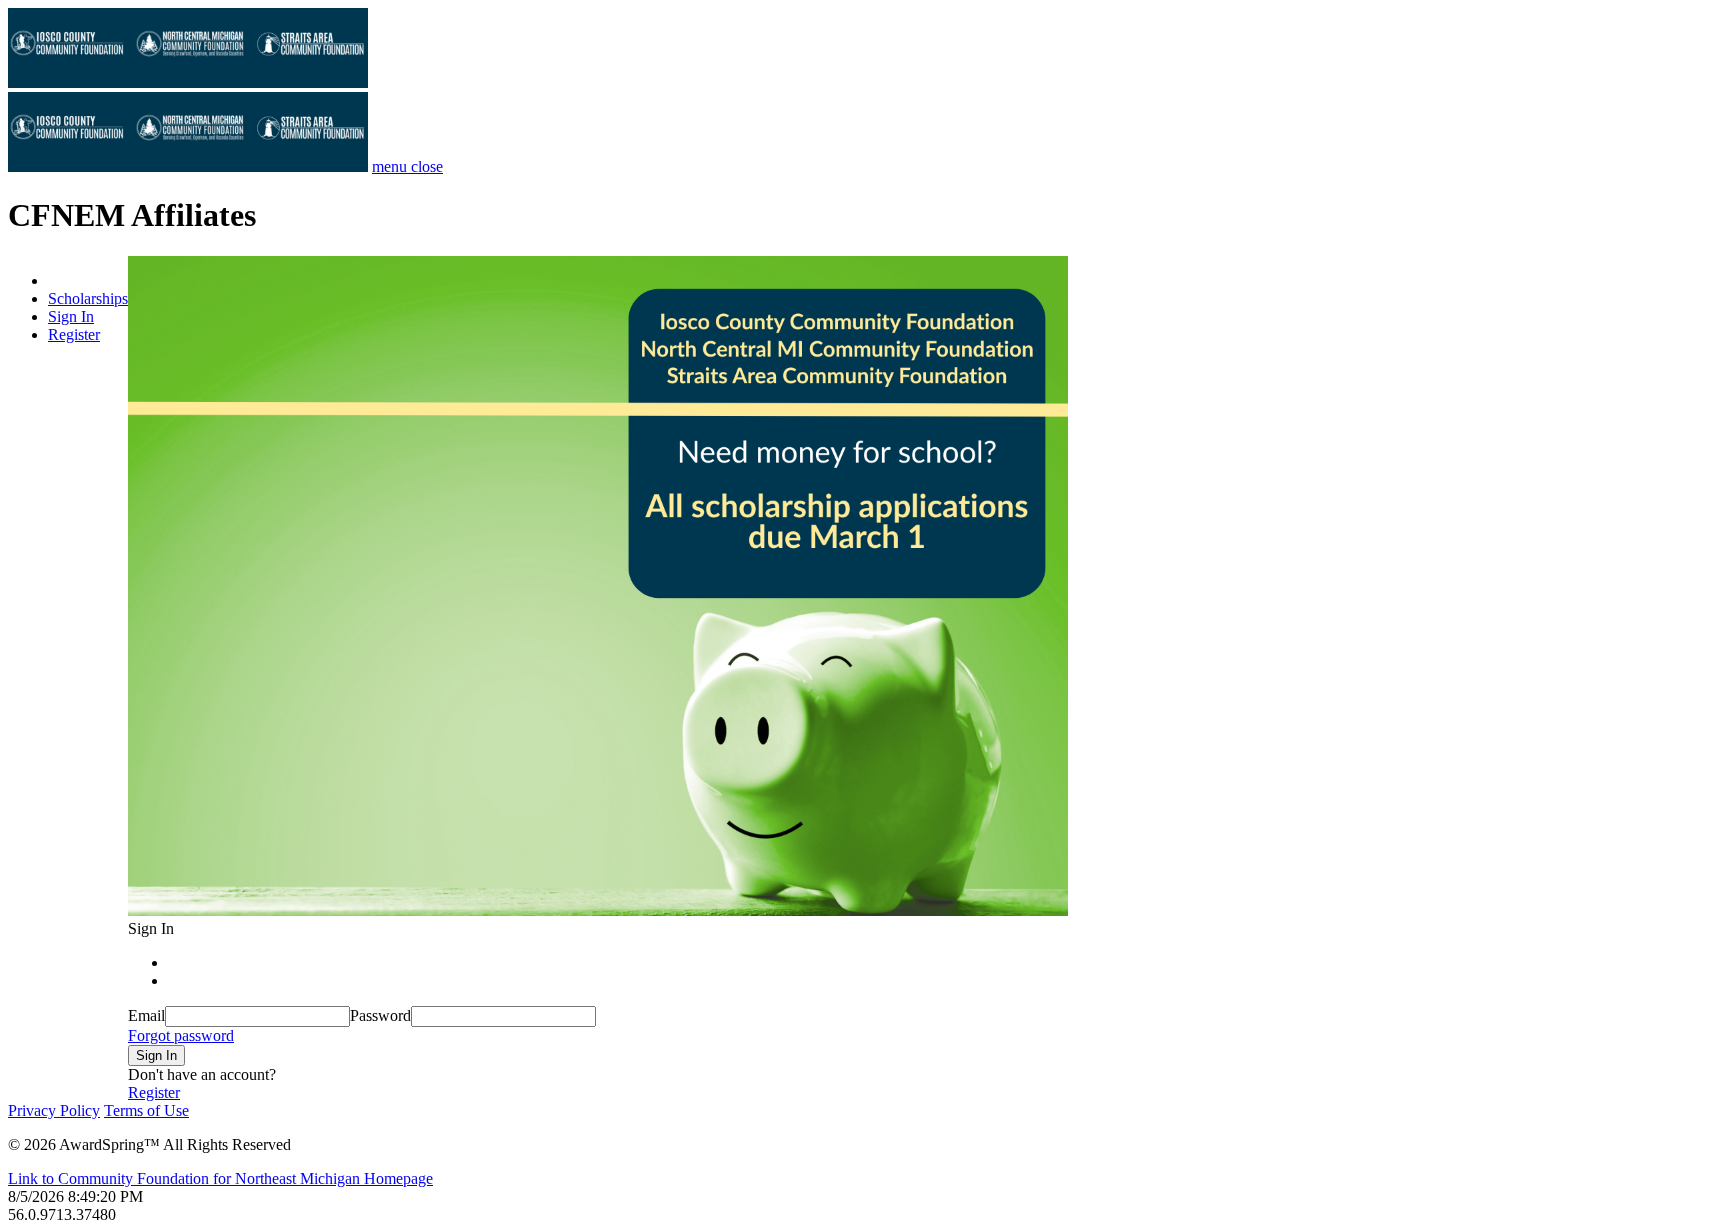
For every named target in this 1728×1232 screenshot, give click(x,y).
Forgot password (181, 1035)
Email (146, 1015)
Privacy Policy (54, 1110)
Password (380, 1015)
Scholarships (88, 298)
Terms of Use (146, 1110)
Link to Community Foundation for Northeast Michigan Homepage (220, 1178)
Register (74, 334)
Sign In (71, 316)
